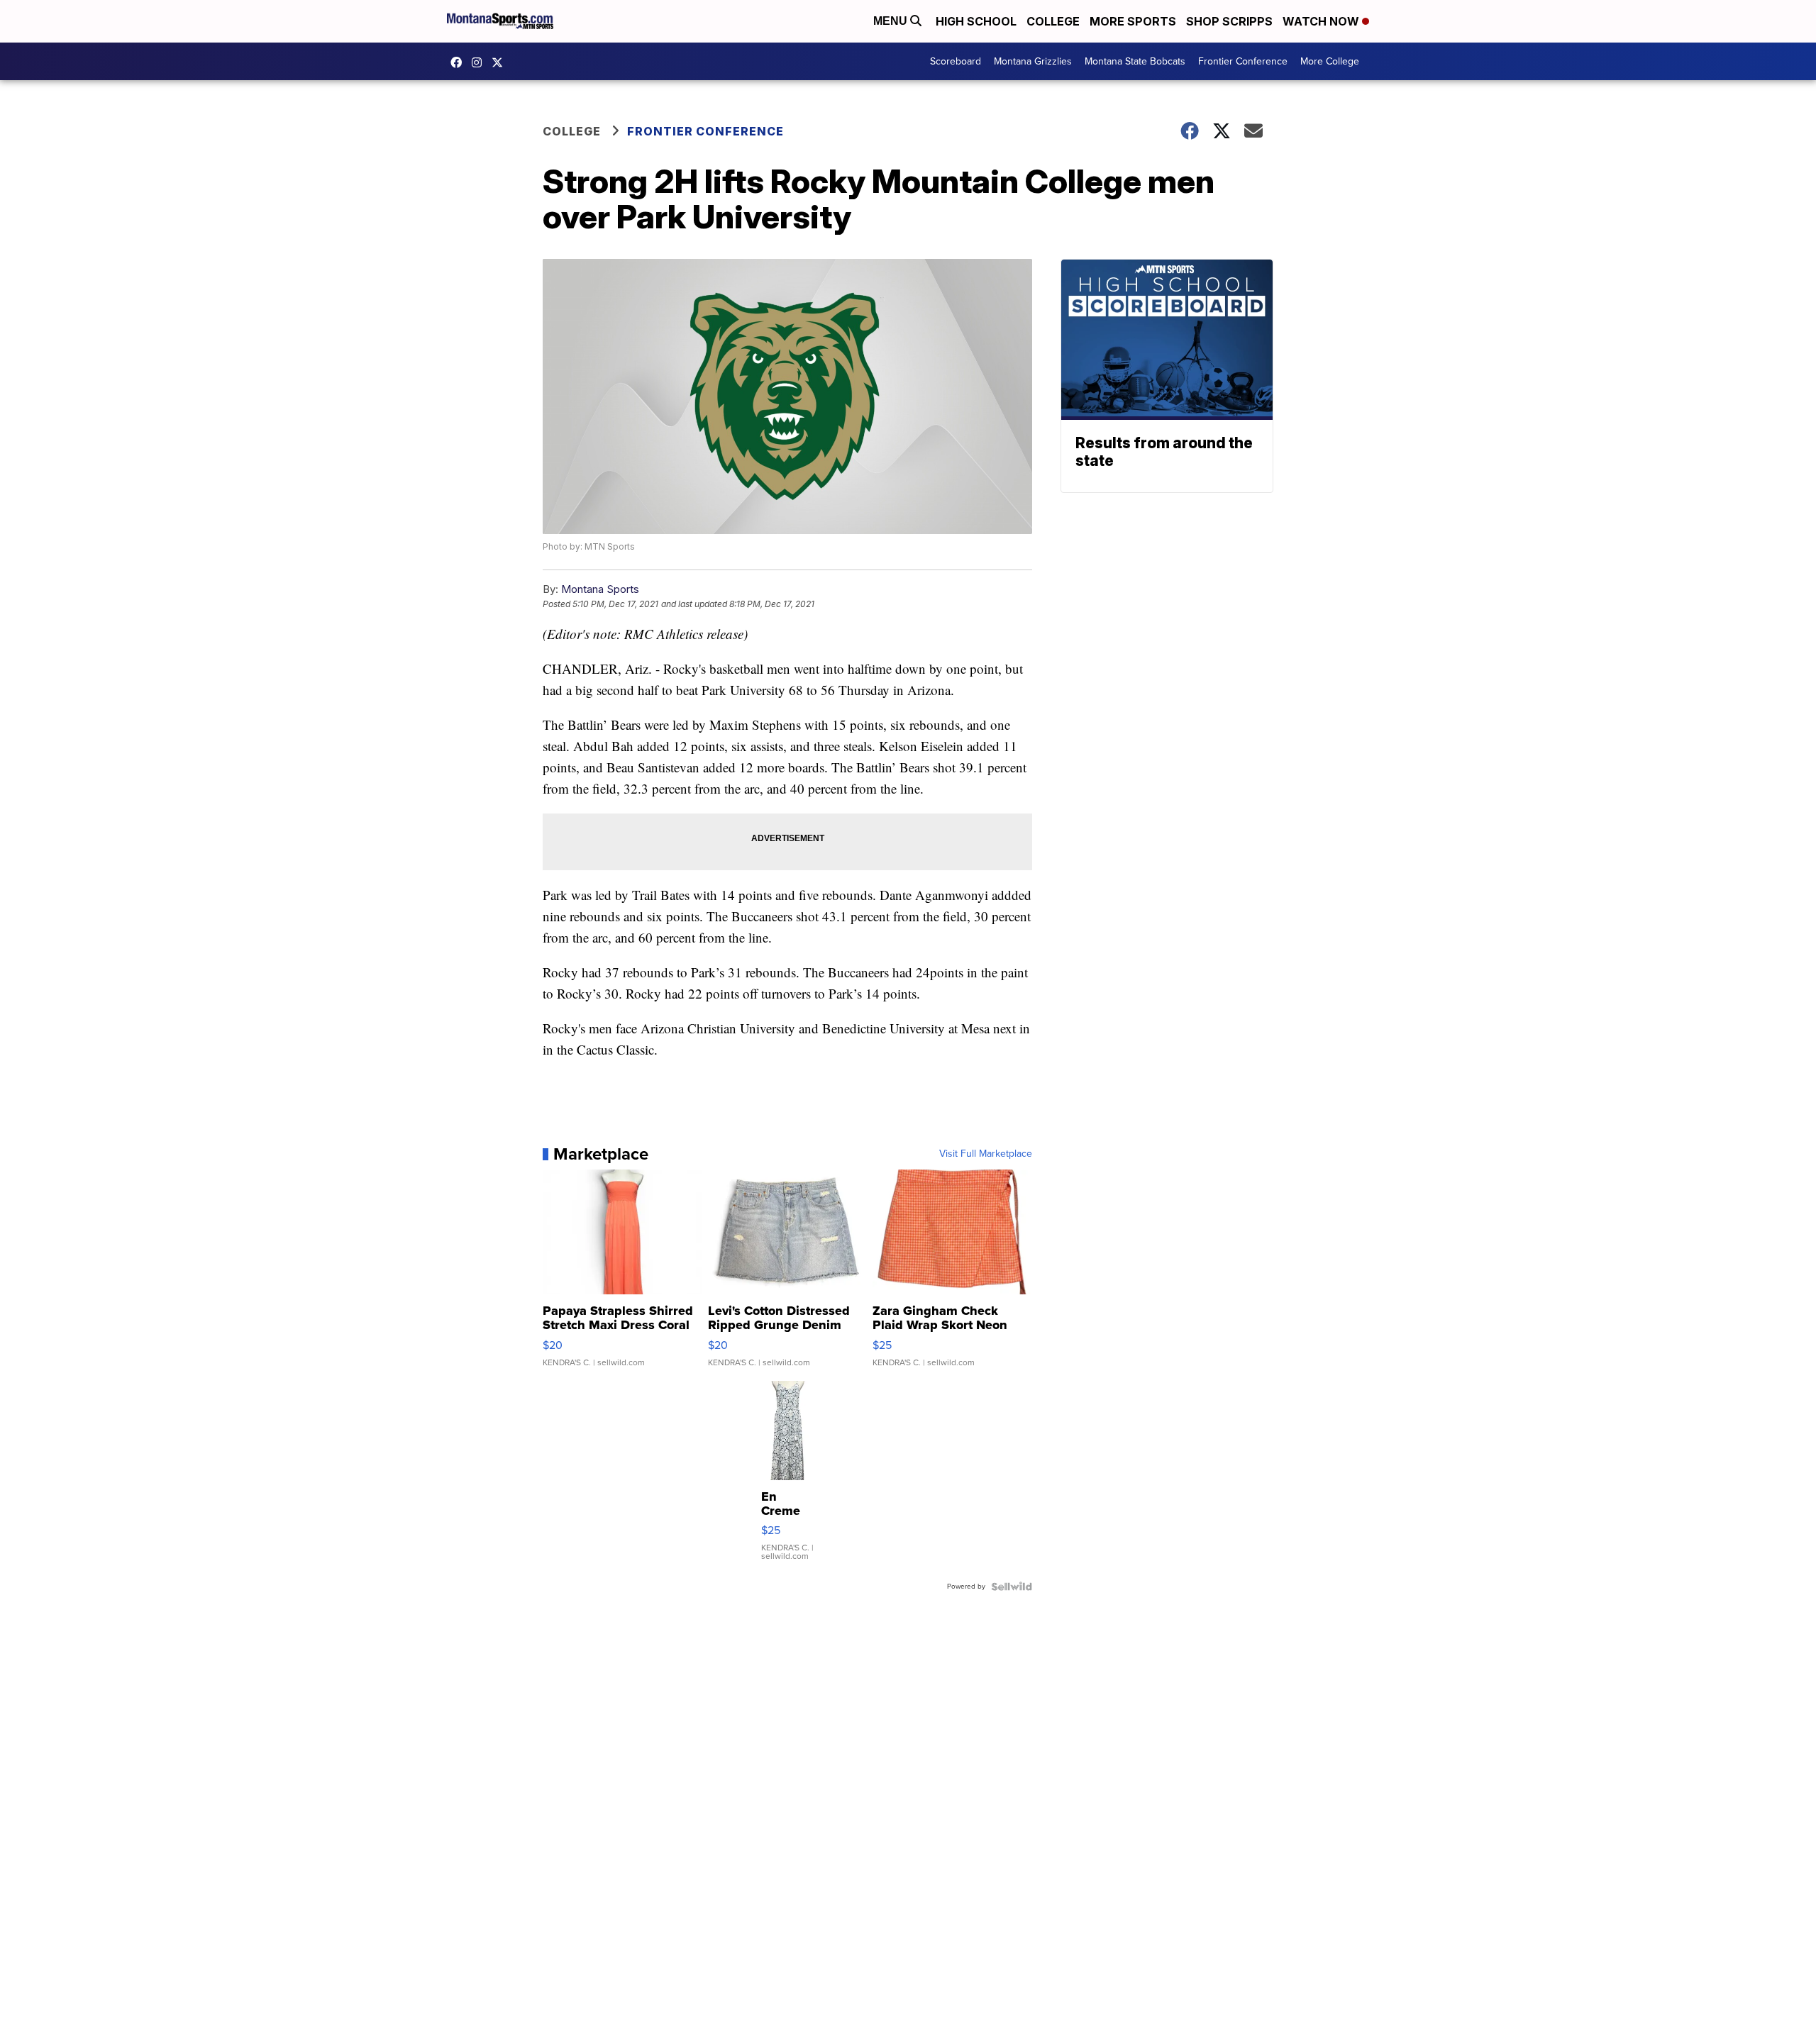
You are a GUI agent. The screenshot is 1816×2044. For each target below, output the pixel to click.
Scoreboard (956, 61)
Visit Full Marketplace (986, 1154)
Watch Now (1322, 21)
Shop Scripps (1229, 21)
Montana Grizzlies (1033, 61)
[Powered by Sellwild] (1012, 1587)
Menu (892, 21)
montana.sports (480, 62)
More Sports (1133, 21)
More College (1330, 61)
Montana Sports (600, 589)
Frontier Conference (1243, 61)
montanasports (460, 62)
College (1053, 21)
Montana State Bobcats (1135, 61)
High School (976, 21)
